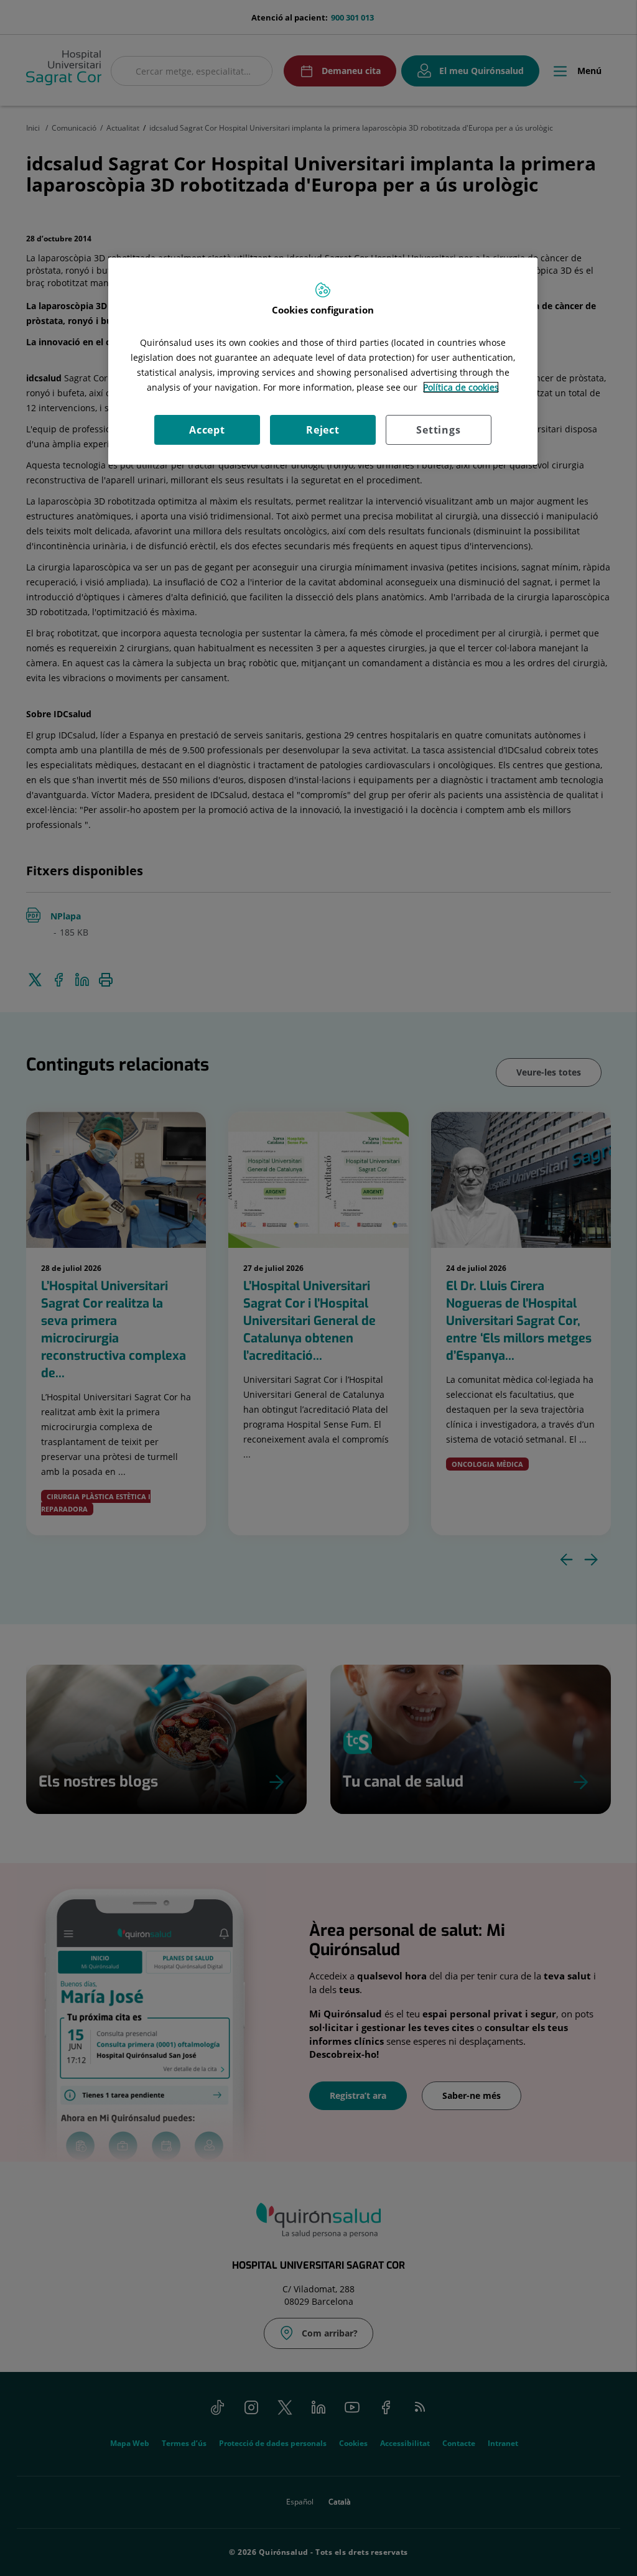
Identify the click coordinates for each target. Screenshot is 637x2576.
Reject (323, 430)
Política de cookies (461, 387)
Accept (207, 430)
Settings (438, 430)
